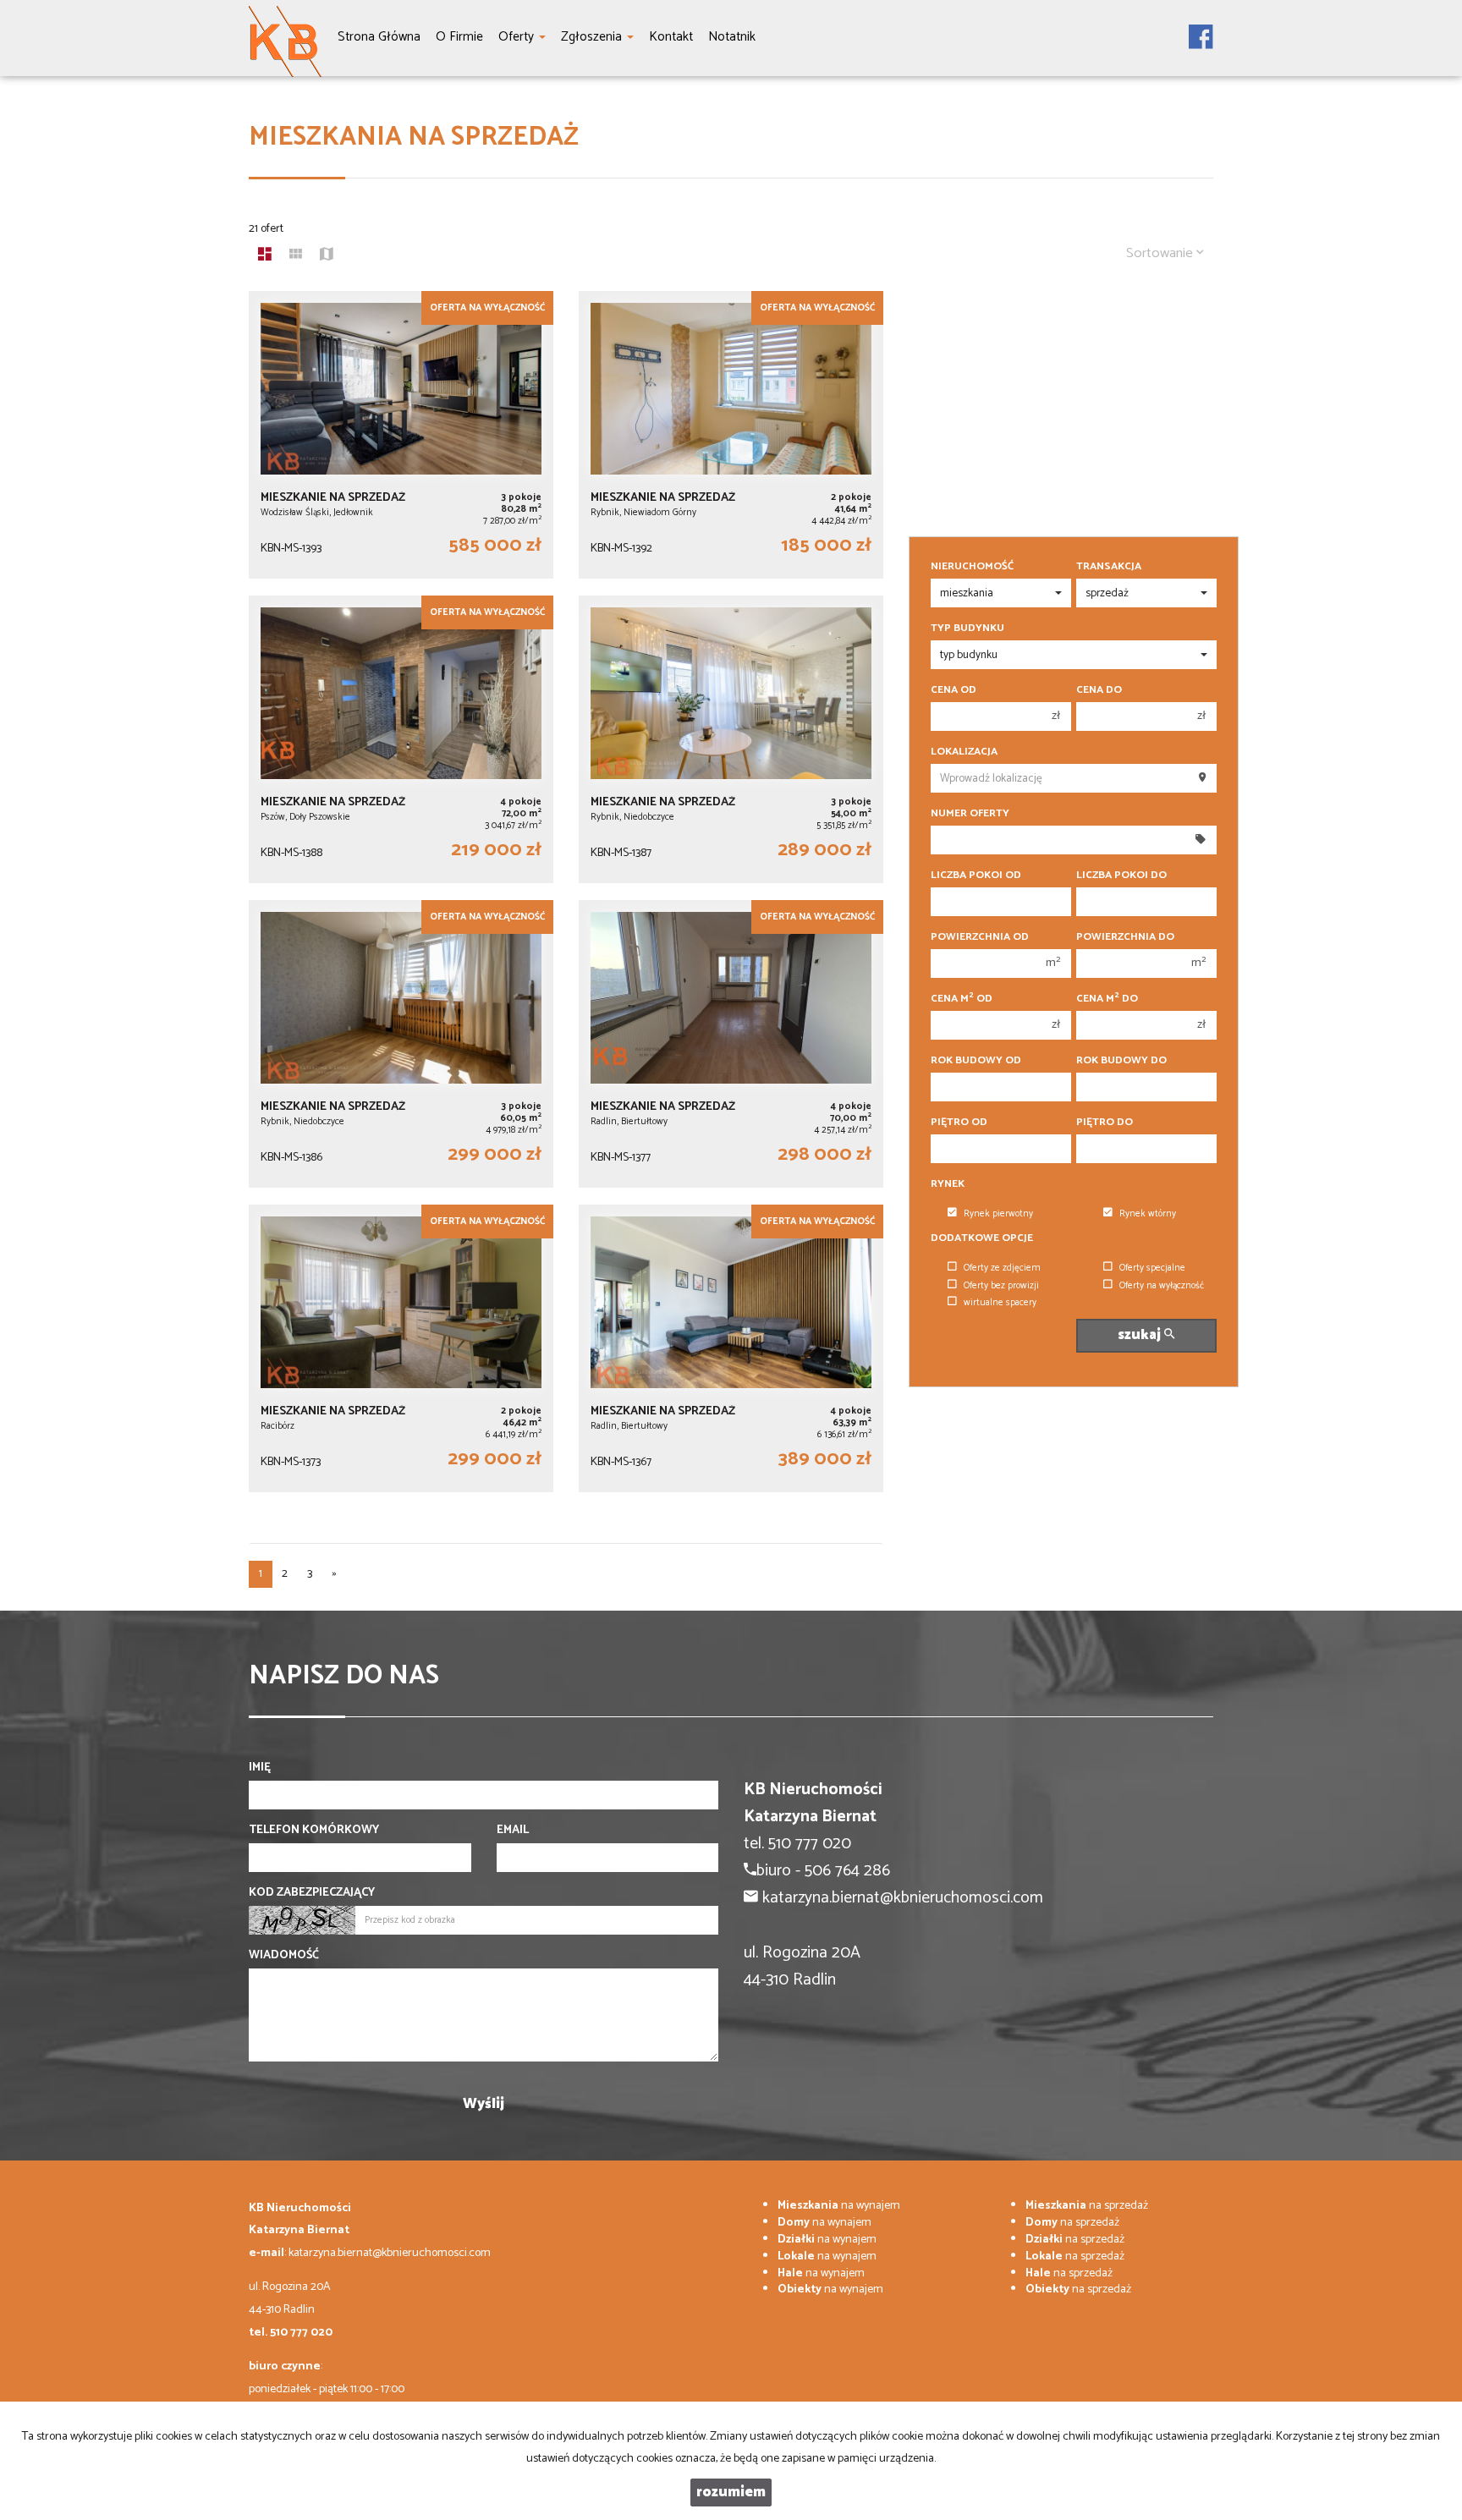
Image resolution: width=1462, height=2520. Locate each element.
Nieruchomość (972, 567)
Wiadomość (284, 1956)
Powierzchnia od (980, 937)
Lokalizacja (964, 752)
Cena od (954, 690)
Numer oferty (970, 814)
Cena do (1099, 690)
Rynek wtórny (1148, 1214)
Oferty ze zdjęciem (1002, 1268)
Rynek (948, 1184)
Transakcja (1109, 567)
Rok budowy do (1121, 1061)
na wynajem (839, 2206)
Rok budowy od (976, 1061)
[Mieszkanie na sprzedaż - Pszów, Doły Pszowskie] (401, 739)
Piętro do (1105, 1123)
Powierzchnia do (1125, 937)
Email (513, 1831)
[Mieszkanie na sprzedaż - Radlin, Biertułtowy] (731, 1044)
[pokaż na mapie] (327, 256)
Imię (260, 1768)
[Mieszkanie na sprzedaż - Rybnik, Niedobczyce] (731, 739)
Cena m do (1107, 999)
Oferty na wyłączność (1162, 1286)
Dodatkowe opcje (982, 1238)
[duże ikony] (265, 256)
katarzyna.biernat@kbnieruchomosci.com (390, 2253)
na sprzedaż (1087, 2206)
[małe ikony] (296, 256)
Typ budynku (967, 629)
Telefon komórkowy (314, 1831)
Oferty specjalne (1152, 1268)
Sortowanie (1161, 253)
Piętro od (959, 1123)
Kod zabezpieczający (312, 1893)
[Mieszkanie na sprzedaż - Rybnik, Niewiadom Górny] (731, 435)
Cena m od (962, 999)
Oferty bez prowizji (1001, 1286)
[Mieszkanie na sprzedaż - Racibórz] (401, 1348)
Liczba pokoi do (1121, 876)
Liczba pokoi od (976, 876)
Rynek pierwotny (998, 1214)
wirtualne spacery (1000, 1303)
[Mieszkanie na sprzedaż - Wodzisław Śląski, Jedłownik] (401, 435)
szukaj (1141, 1335)
